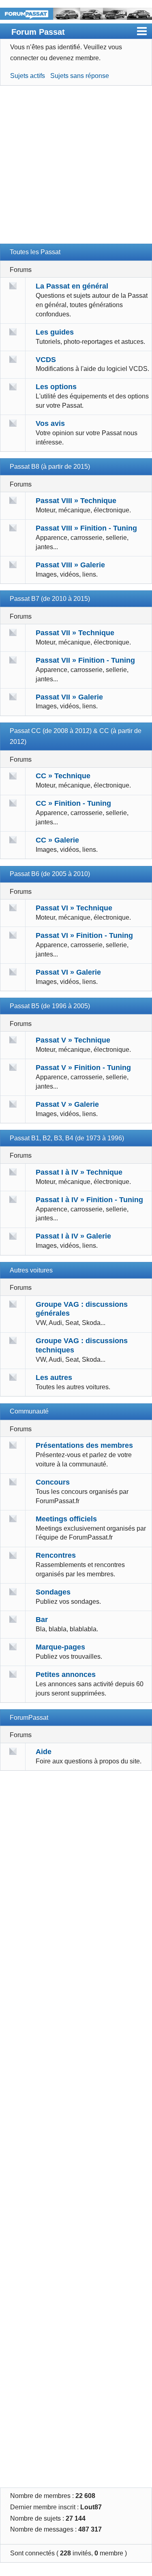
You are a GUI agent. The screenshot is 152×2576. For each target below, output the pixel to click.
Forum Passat (38, 32)
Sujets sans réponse (80, 76)
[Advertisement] (76, 168)
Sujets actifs (28, 76)
